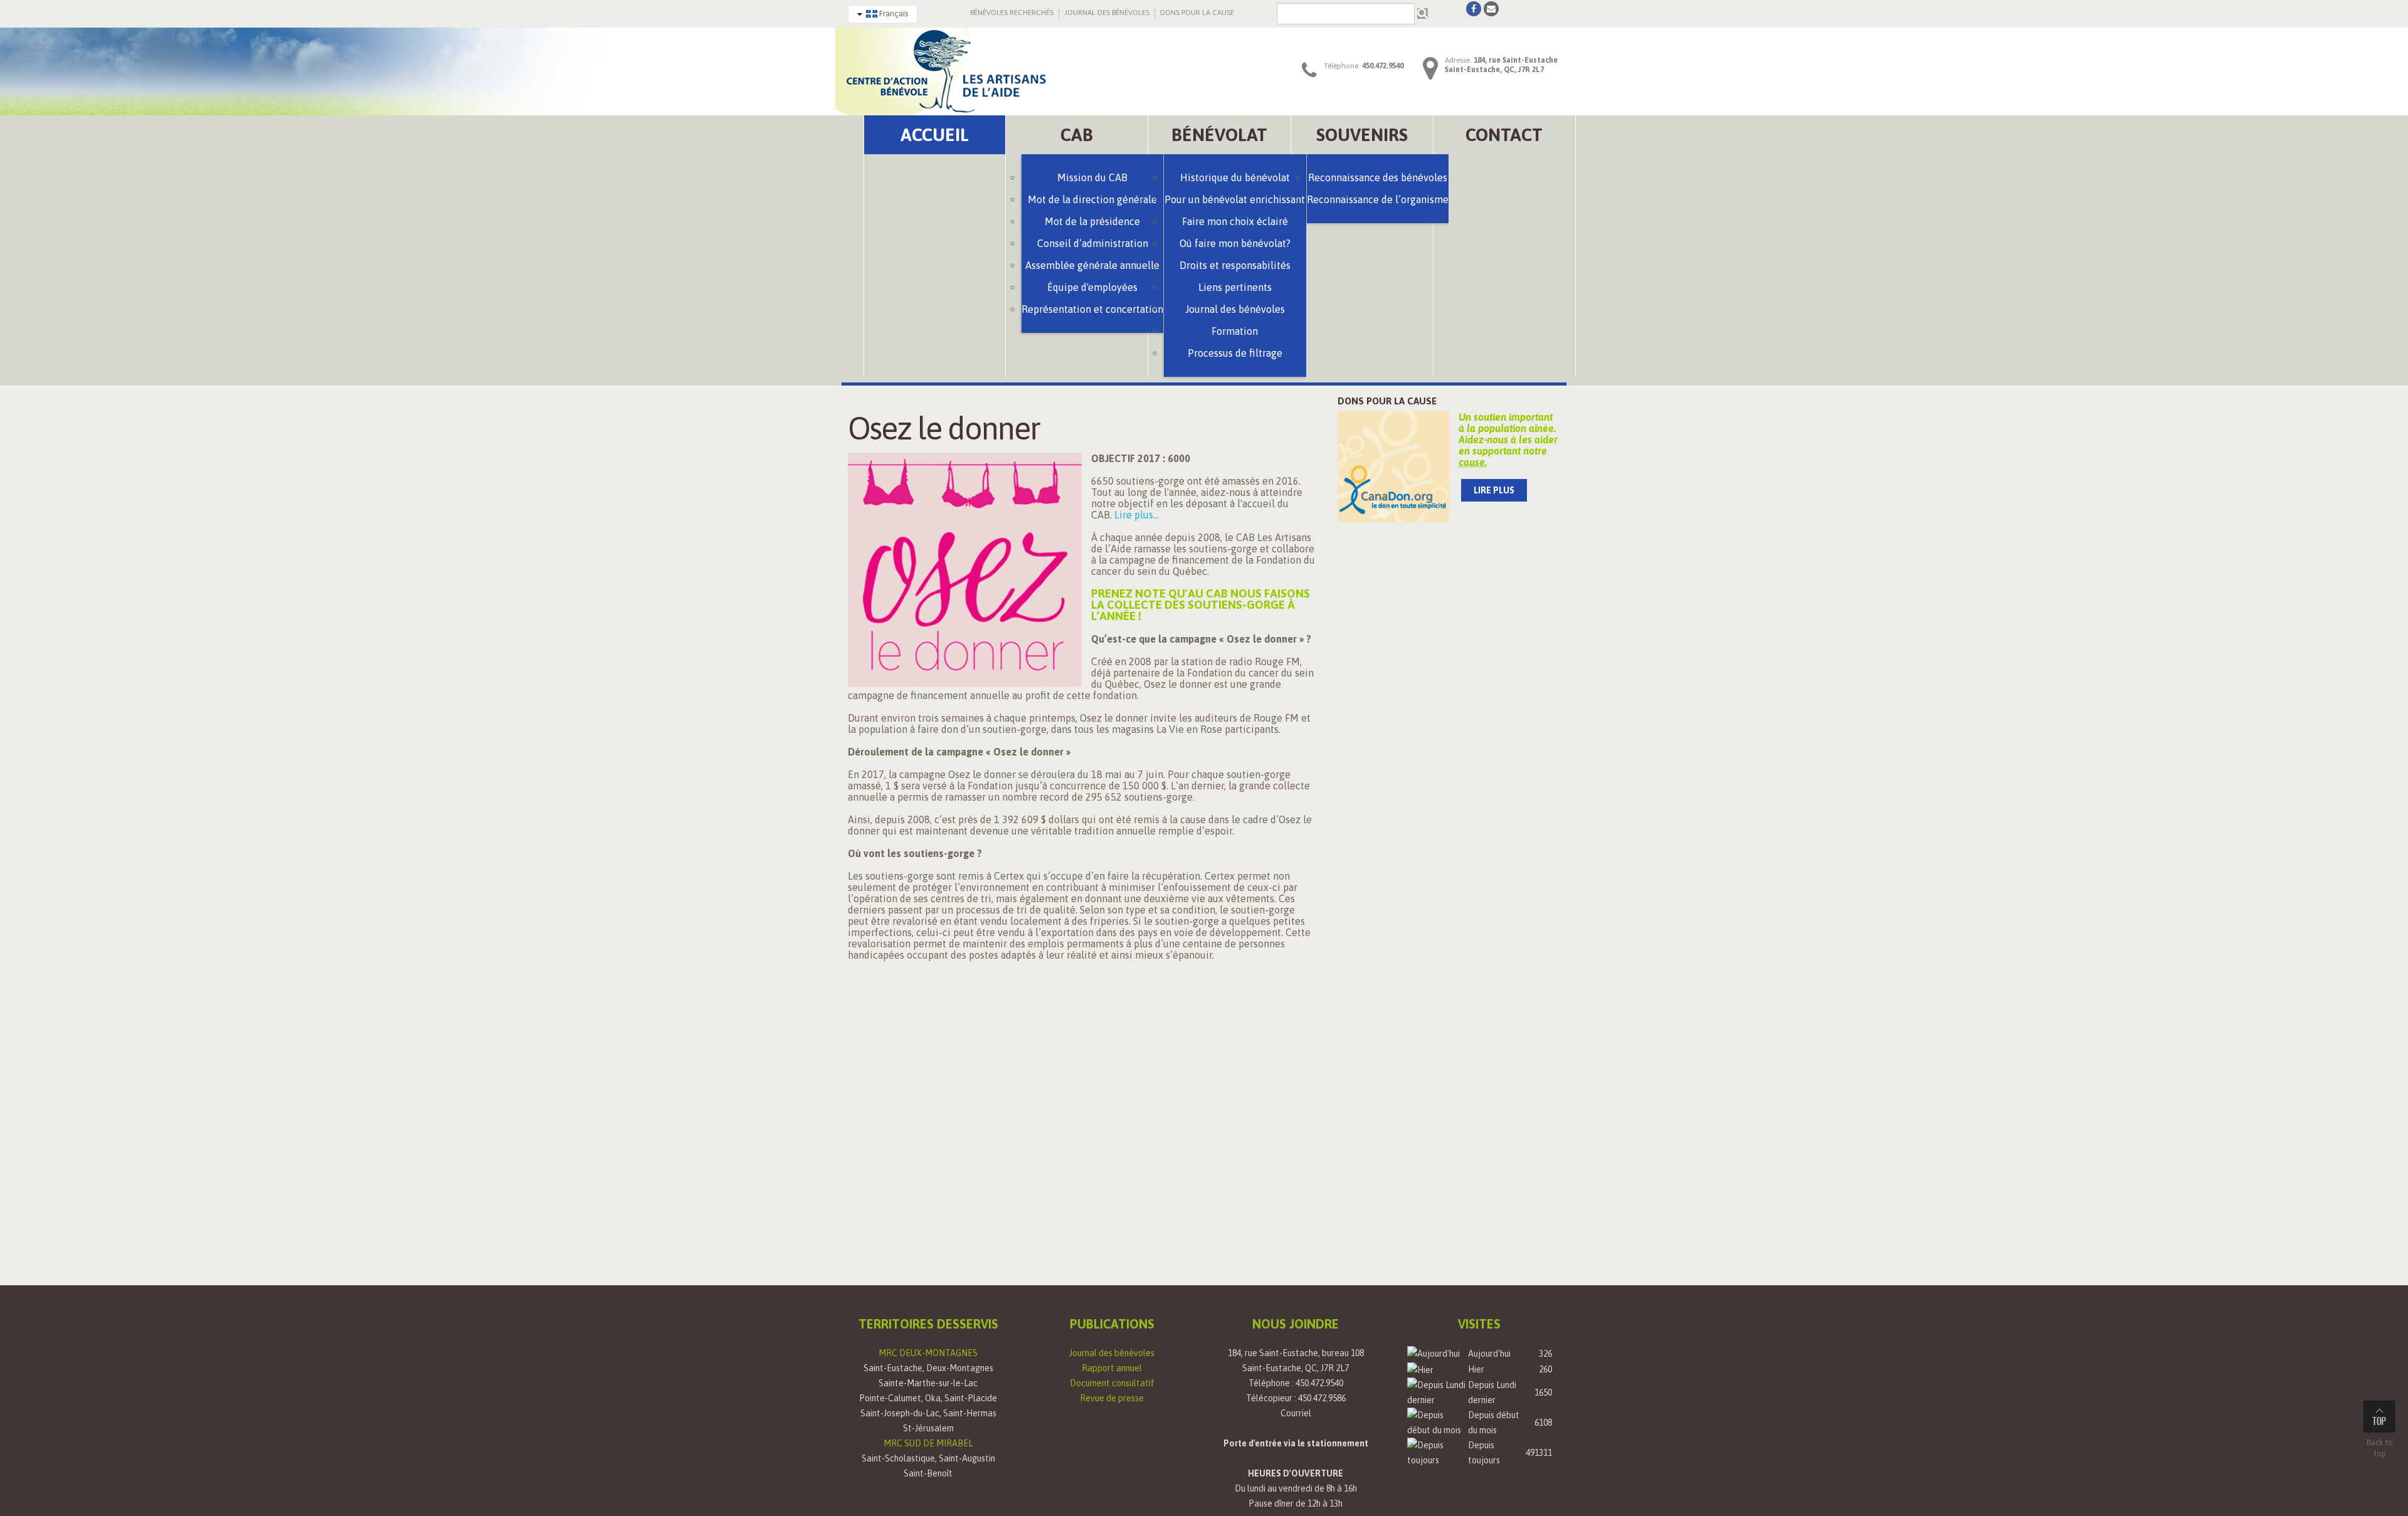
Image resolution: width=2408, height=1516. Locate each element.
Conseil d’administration (1093, 243)
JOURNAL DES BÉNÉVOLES (1107, 13)
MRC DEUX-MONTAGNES (928, 1353)
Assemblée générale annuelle (1092, 265)
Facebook (1474, 9)
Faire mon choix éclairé (1235, 221)
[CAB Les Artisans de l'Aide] (945, 70)
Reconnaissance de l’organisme (1378, 199)
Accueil (935, 135)
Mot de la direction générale (1092, 199)
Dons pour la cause (1387, 401)
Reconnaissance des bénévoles (1378, 177)
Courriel (1296, 1413)
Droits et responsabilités (1235, 265)
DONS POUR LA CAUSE (1197, 13)
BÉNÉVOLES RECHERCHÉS (1012, 13)
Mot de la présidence (1092, 221)
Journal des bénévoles (1112, 1353)
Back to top (2380, 1448)
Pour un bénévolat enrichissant (1235, 199)
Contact (1504, 135)
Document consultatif (1112, 1383)
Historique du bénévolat (1235, 177)
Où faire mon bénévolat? (1235, 243)
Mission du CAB (1092, 177)
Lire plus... (1137, 515)
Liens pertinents (1235, 287)
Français (893, 13)
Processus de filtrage (1235, 353)
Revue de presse (1112, 1398)
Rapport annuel (1112, 1368)
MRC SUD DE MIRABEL (928, 1443)
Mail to (1491, 9)
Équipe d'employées (1092, 287)
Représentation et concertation (1092, 309)
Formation (1235, 331)
